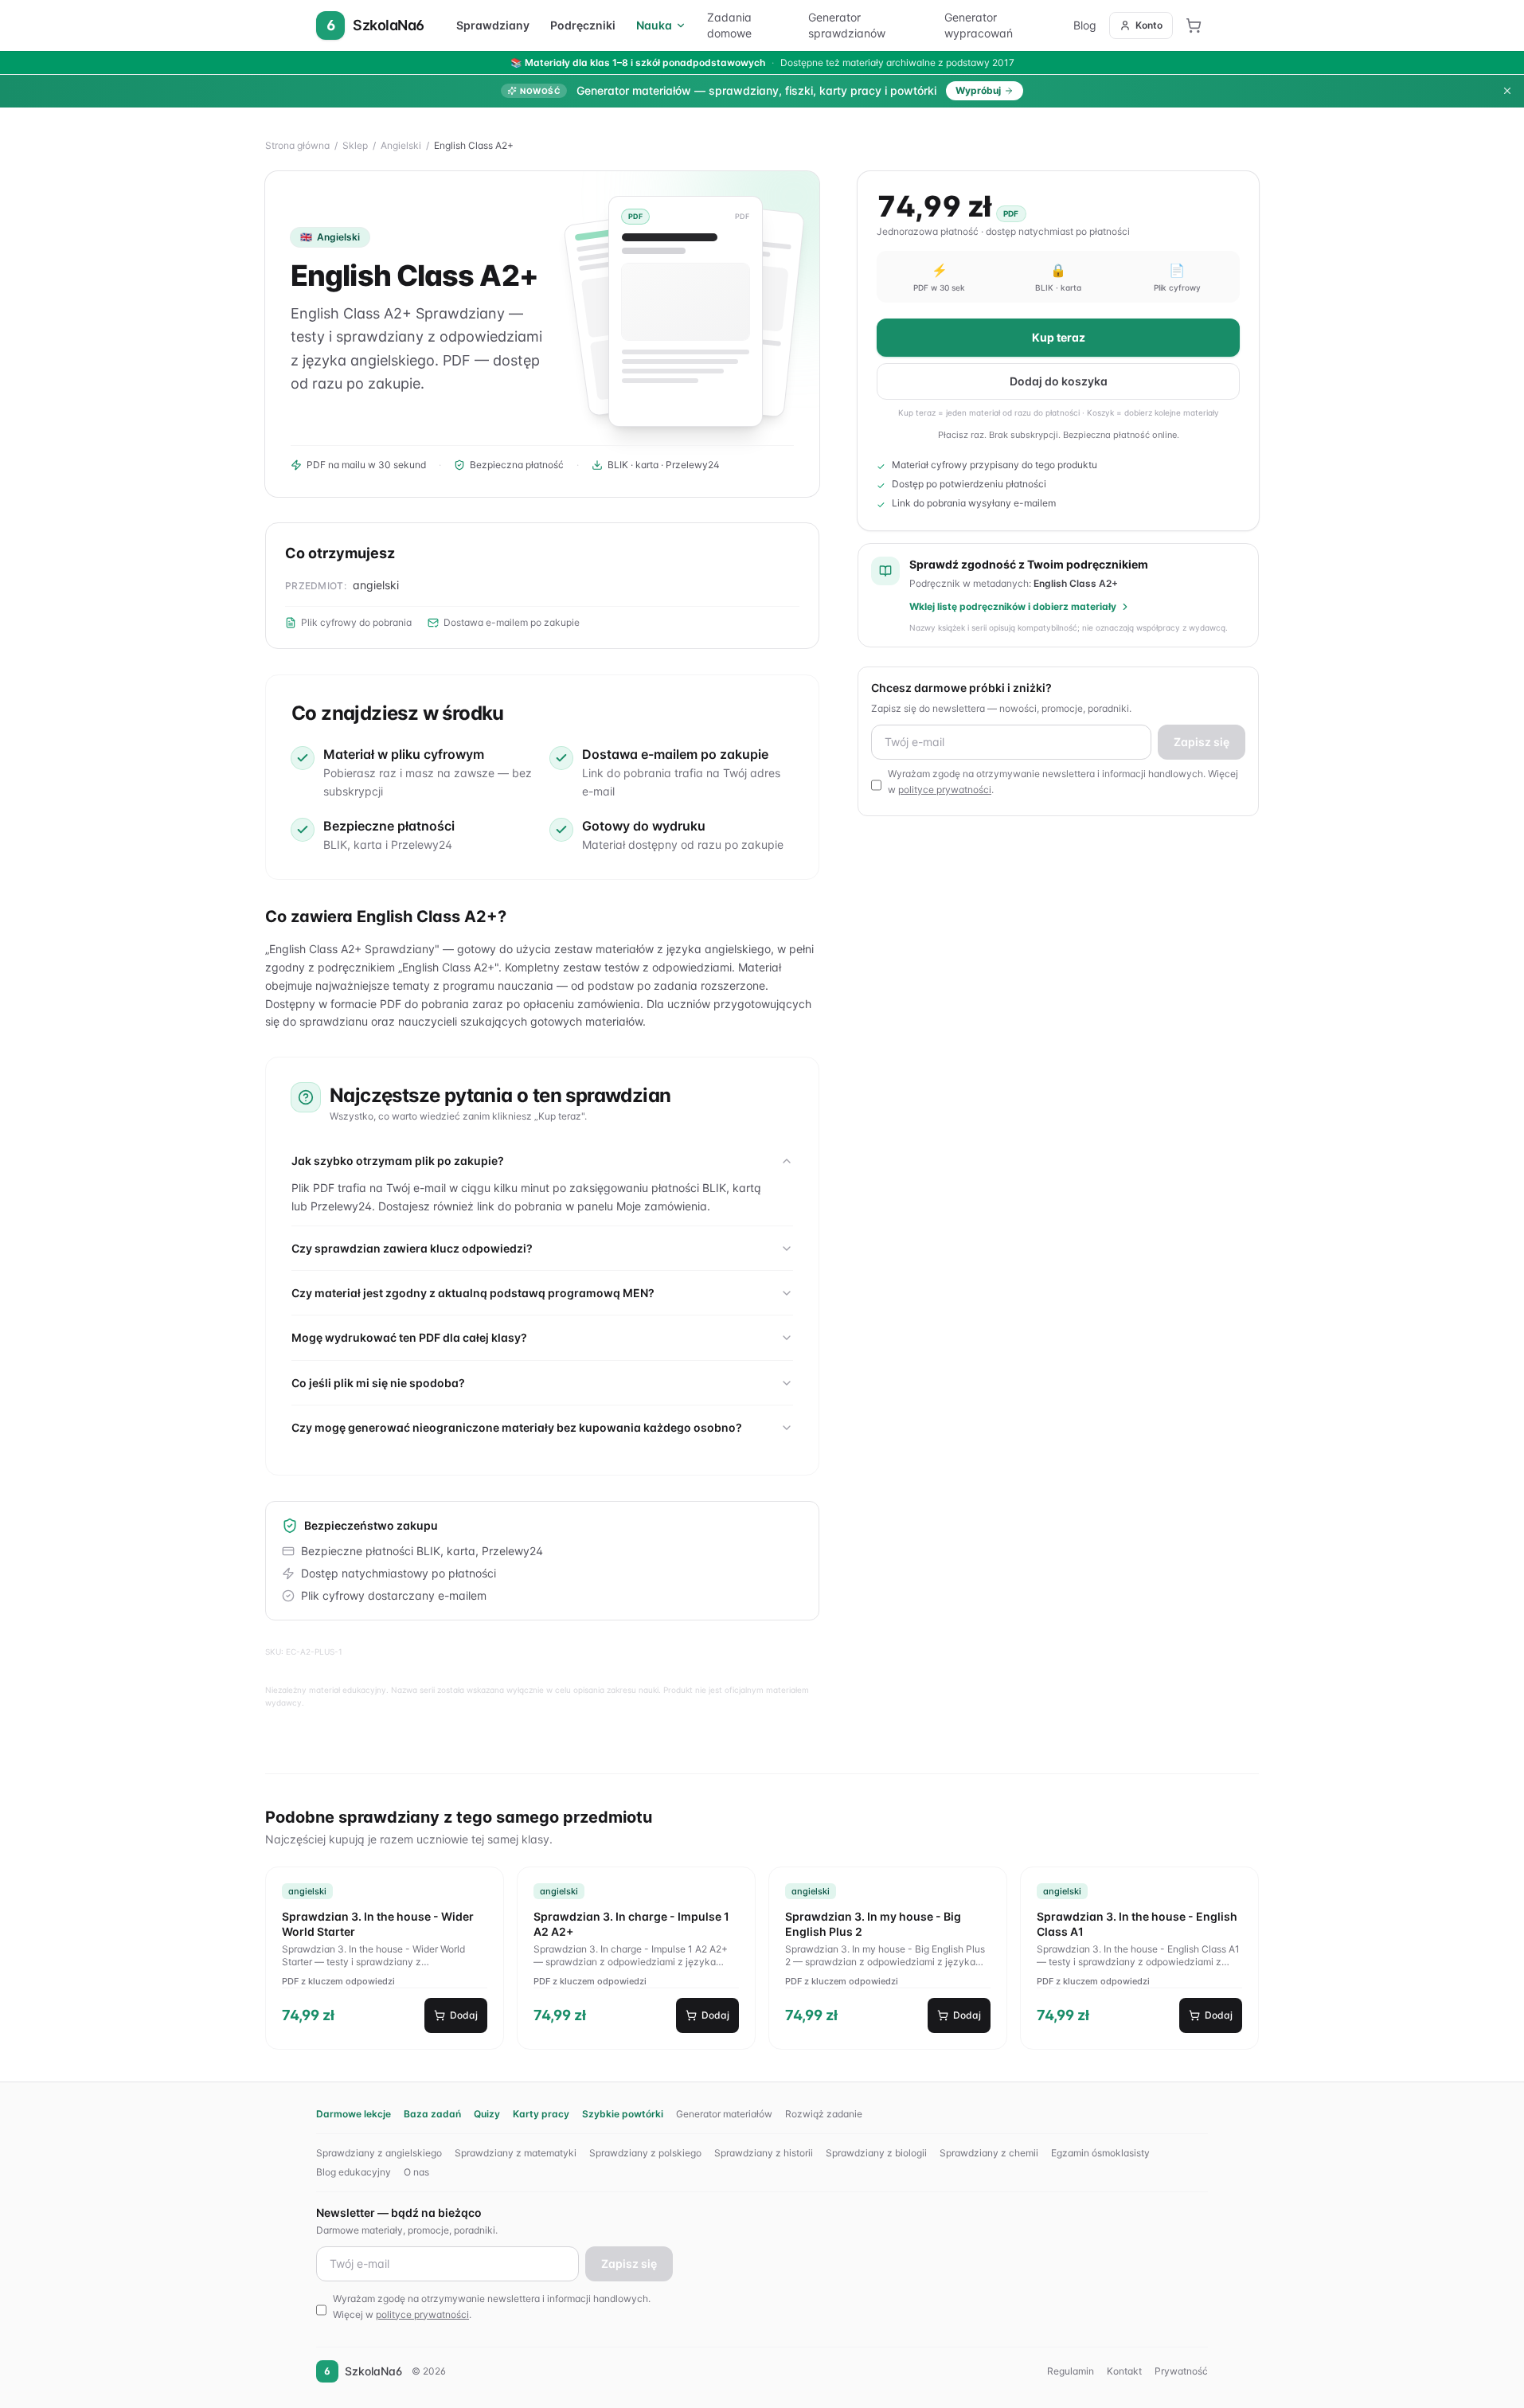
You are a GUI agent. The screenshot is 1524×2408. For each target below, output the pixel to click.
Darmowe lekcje (354, 2114)
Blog (1085, 25)
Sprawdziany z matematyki (516, 2153)
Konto (1149, 25)
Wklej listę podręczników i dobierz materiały (1013, 606)
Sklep (355, 145)
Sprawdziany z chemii (989, 2153)
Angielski (401, 145)
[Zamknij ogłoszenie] (1507, 91)
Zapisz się (1202, 742)
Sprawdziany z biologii (876, 2153)
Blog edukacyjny (354, 2172)
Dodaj (464, 2015)
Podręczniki (583, 25)
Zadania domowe (729, 25)
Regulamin (1071, 2371)
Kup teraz (1059, 337)
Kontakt (1124, 2371)
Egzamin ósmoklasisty (1100, 2153)
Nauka (654, 25)
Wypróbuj (978, 90)
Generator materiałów (724, 2114)
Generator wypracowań (979, 25)
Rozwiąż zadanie (824, 2114)
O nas (416, 2172)
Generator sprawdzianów (847, 25)
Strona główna (297, 145)
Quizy (487, 2114)
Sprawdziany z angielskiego (379, 2153)
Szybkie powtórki (623, 2114)
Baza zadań (432, 2114)
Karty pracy (541, 2114)
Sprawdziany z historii (764, 2153)
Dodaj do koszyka (1059, 381)
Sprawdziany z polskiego (645, 2153)
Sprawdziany (493, 25)
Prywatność (1181, 2371)
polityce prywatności (945, 790)
